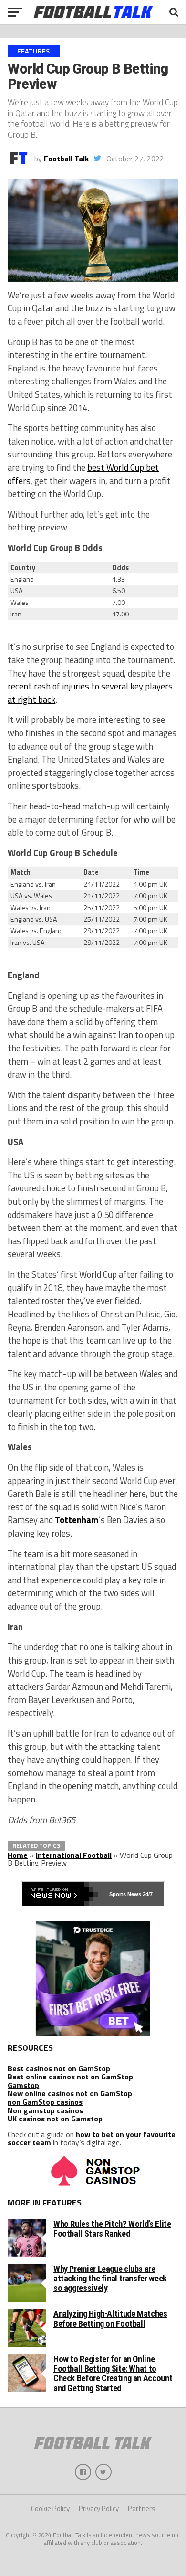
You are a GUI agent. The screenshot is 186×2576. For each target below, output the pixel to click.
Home (18, 1855)
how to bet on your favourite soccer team (92, 2139)
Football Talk (66, 159)
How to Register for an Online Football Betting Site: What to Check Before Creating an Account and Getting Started (113, 2374)
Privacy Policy (99, 2508)
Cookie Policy (50, 2508)
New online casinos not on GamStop (70, 2093)
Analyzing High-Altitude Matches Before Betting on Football (110, 2318)
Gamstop (23, 2085)
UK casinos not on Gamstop (55, 2119)
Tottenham (77, 1520)
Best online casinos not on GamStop (70, 2077)
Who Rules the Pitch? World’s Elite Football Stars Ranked (112, 2229)
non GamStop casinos (45, 2102)
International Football (74, 1855)
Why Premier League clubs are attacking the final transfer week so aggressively (110, 2278)
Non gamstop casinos (45, 2110)
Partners (142, 2508)
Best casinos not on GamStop (59, 2068)
